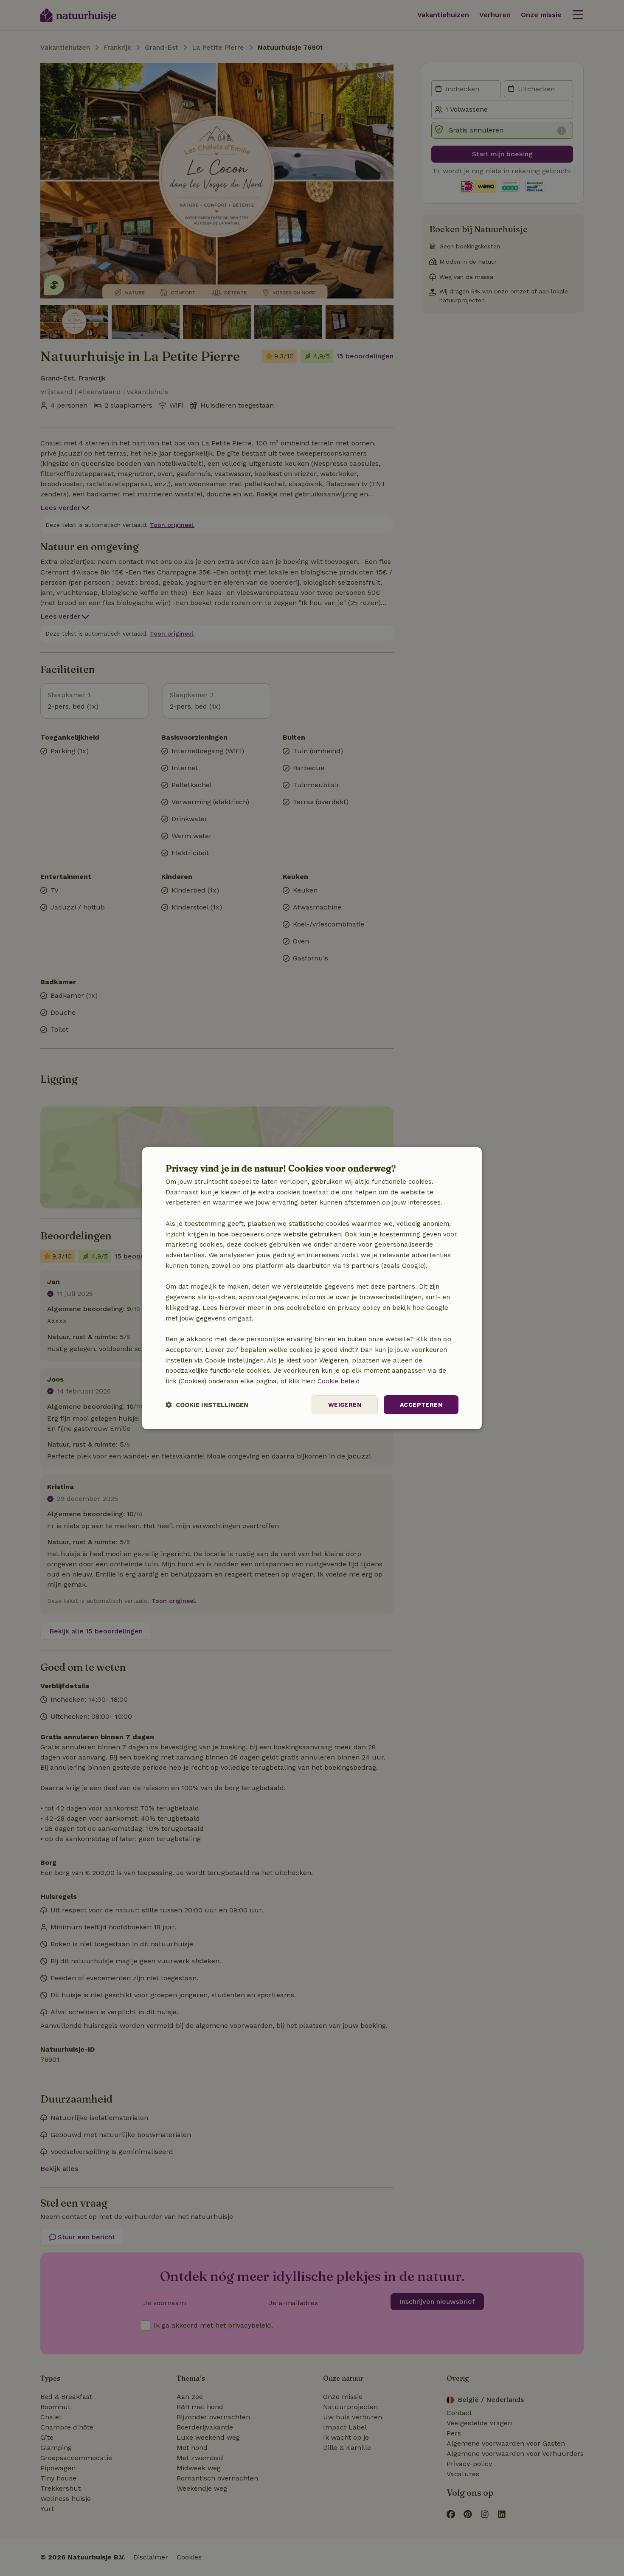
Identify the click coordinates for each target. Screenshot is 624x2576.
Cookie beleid (339, 1381)
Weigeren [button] (345, 1405)
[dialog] (312, 1288)
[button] (207, 1405)
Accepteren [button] (421, 1405)
